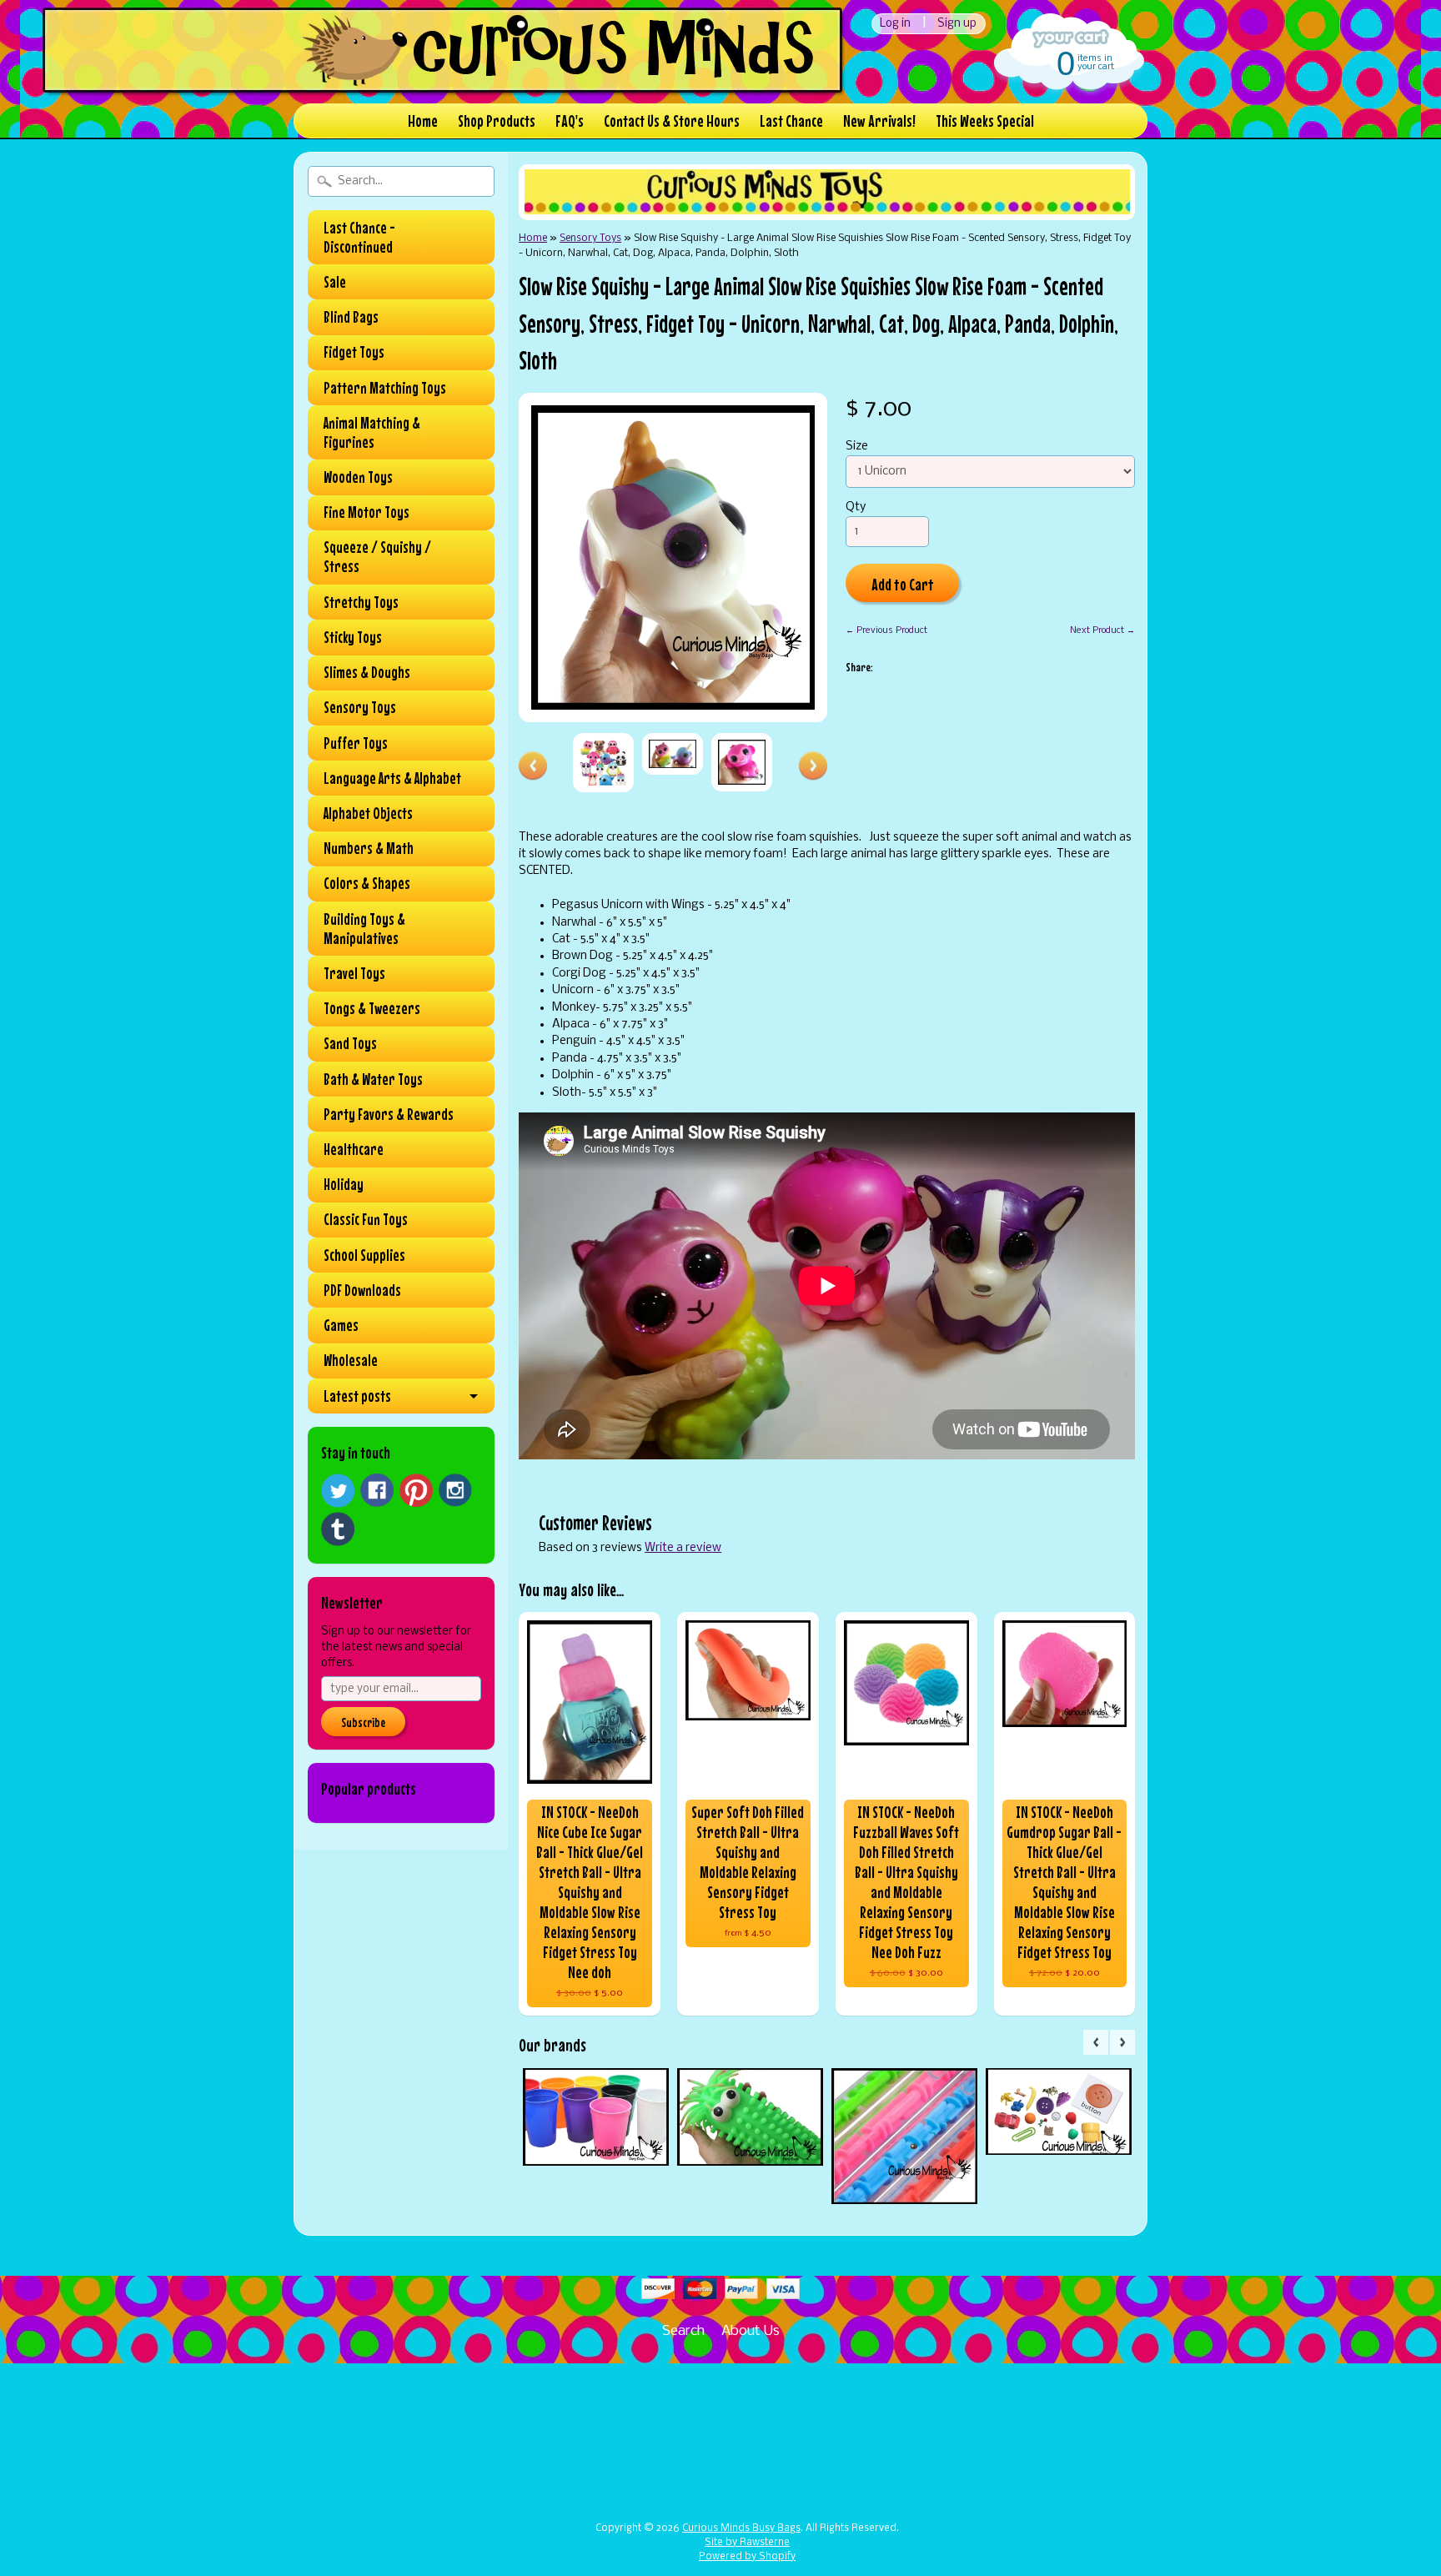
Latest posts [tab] (357, 1396)
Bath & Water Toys (373, 1079)
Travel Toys (354, 973)
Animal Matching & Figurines (372, 432)
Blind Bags (351, 317)
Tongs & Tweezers (372, 1008)
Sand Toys (350, 1043)
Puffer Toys (356, 743)
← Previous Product (886, 630)
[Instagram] (455, 1490)
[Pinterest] (416, 1490)
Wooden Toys (358, 477)
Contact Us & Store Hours (672, 121)
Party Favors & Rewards (389, 1114)
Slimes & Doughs (367, 672)
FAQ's (570, 121)
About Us (751, 2331)
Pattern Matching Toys (385, 388)
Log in (895, 24)
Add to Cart (903, 584)
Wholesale (351, 1360)
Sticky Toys (353, 637)
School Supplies (364, 1255)
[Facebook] (377, 1490)
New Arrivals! (879, 121)
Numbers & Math (369, 848)
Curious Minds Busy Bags (741, 2528)
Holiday (344, 1184)
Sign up (957, 24)
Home (423, 121)
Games (341, 1325)
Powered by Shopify (747, 2557)
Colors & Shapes (367, 883)
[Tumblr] (338, 1529)
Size (857, 447)
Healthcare (354, 1149)
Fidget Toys (354, 352)
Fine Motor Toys (367, 512)
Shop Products (497, 121)
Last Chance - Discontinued (359, 237)
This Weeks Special (985, 121)
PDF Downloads (362, 1290)
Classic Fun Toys (366, 1219)
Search (683, 2331)
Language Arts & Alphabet (392, 778)
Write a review (683, 1548)
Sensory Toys (360, 707)
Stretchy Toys (361, 602)
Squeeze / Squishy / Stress (377, 557)
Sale (335, 282)
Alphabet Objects (368, 813)
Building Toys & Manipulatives (364, 929)
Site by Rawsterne (747, 2543)
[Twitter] (338, 1491)
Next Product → (1102, 630)
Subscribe (363, 1722)
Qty (856, 507)
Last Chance (791, 121)
